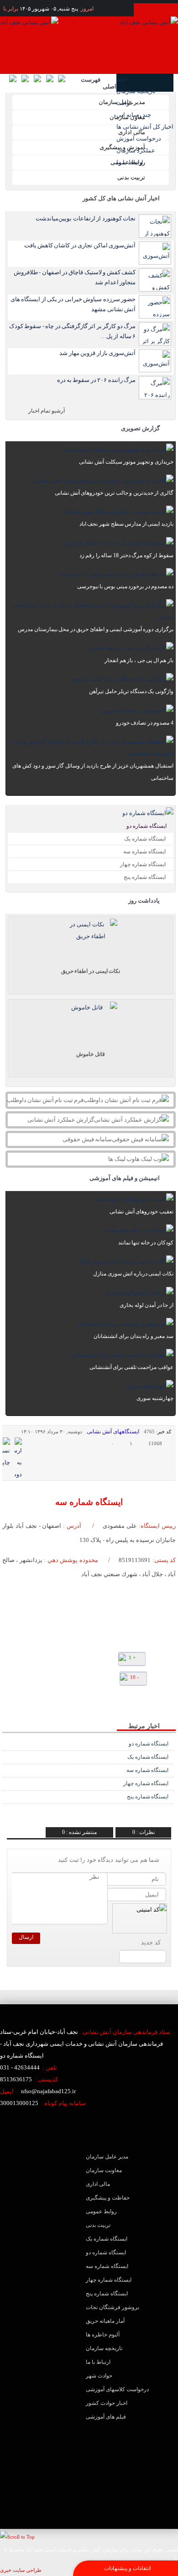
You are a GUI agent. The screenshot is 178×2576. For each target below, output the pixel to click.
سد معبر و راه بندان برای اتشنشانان (133, 1336)
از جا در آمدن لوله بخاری (147, 1305)
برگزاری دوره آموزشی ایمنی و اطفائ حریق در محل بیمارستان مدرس (96, 629)
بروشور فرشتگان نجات (113, 2307)
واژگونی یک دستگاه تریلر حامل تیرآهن (131, 691)
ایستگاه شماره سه (144, 852)
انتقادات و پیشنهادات (127, 2568)
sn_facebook (65, 1703)
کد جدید (151, 1942)
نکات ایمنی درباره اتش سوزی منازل (133, 1274)
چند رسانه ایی (134, 115)
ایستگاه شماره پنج (145, 877)
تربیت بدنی (131, 177)
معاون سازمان (127, 117)
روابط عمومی (128, 162)
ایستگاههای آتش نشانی (113, 1432)
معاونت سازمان (104, 2170)
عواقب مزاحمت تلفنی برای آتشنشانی (131, 1367)
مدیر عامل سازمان (122, 102)
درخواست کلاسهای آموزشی (117, 2389)
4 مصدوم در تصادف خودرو (145, 723)
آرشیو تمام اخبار (47, 411)
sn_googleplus (51, 1703)
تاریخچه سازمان (136, 91)
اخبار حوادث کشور (107, 2403)
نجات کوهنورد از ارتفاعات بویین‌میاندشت (86, 218)
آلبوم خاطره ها (103, 2335)
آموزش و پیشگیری (122, 147)
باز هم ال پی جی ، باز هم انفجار (139, 660)
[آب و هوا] (40, 81)
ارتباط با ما (130, 162)
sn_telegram (38, 1703)
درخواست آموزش (139, 138)
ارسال (26, 1937)
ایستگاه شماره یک (145, 839)
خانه (122, 79)
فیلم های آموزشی (106, 2417)
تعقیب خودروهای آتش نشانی (141, 1212)
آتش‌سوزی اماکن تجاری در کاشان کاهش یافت (80, 245)
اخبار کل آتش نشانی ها (145, 127)
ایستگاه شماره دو (147, 826)
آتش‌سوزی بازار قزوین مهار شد (97, 353)
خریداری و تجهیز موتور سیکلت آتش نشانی (126, 462)
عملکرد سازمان (136, 150)
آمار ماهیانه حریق (105, 2321)
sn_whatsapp (24, 1703)
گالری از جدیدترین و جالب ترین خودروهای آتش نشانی (114, 493)
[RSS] (52, 81)
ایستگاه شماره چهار (143, 864)
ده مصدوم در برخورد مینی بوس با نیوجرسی (125, 586)
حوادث (125, 103)
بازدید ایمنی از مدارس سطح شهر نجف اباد (126, 524)
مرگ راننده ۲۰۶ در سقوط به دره (96, 380)
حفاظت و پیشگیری (108, 2198)
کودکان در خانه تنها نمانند (146, 1243)
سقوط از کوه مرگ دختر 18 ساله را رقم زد (126, 555)
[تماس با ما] (15, 81)
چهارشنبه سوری (155, 1398)
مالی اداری (132, 132)
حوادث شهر (99, 2376)
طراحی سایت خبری (21, 2570)
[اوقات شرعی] (28, 81)
